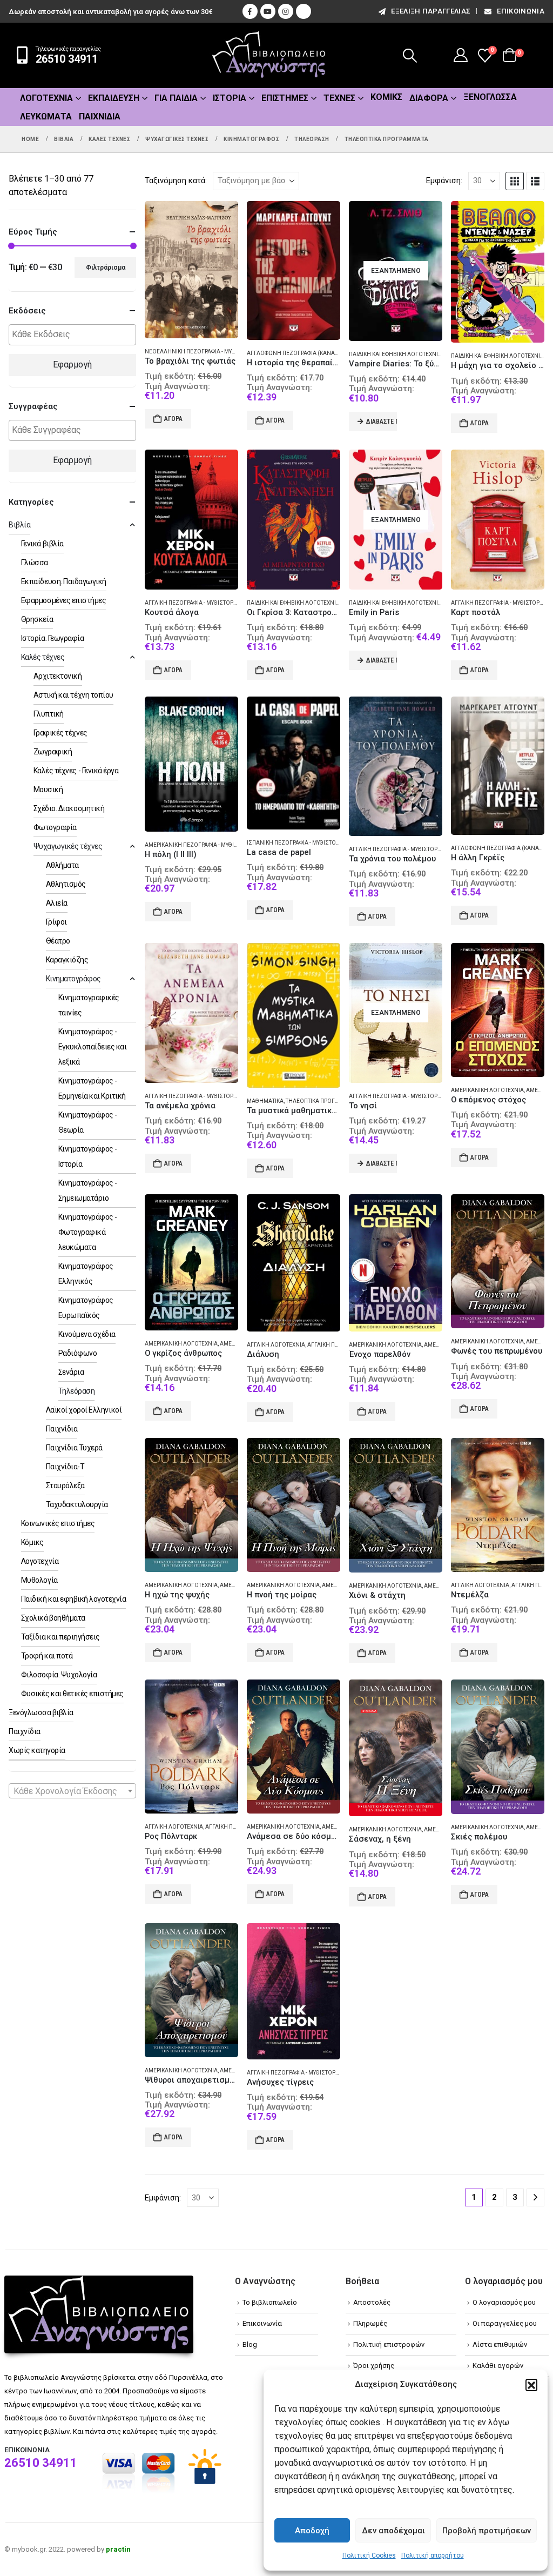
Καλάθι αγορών (498, 2366)
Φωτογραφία (55, 827)
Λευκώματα (46, 116)
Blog (250, 2344)
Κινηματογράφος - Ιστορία (88, 1156)
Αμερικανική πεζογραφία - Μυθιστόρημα (203, 845)
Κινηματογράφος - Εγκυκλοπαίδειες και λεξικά (93, 1047)
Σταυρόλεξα (65, 1486)
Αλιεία (57, 903)
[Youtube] (268, 11)
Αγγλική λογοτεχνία (276, 1345)
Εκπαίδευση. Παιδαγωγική (64, 581)
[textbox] (75, 335)
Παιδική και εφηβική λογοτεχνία (395, 354)
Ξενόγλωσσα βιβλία (41, 1712)
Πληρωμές (370, 2323)
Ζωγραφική (53, 752)
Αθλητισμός (66, 884)
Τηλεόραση (77, 1391)
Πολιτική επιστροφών (389, 2344)
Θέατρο (58, 941)
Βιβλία (19, 525)
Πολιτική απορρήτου (433, 2555)
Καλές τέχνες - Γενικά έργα (76, 771)
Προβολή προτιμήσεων (487, 2531)
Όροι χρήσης (374, 2366)
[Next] (535, 2197)
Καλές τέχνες (43, 657)
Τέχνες (339, 98)
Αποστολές (372, 2302)
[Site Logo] (269, 55)
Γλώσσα (35, 563)
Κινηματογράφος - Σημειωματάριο (88, 1190)
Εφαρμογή (72, 364)
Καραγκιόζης (67, 960)
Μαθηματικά (265, 1101)
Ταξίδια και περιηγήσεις (60, 1637)
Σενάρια (71, 1372)
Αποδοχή (312, 2531)
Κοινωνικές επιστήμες (58, 1523)
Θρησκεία (37, 619)
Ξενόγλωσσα (490, 97)
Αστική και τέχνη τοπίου (73, 695)
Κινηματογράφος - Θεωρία (88, 1122)
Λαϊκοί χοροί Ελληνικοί (84, 1410)
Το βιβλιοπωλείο (270, 2302)
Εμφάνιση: (444, 180)
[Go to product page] (191, 270)
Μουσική (48, 789)
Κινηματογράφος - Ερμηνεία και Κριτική (92, 1088)
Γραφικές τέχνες (60, 733)
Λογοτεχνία (46, 98)
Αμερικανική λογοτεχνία (487, 1090)
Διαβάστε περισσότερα (382, 421)
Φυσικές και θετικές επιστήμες (72, 1694)
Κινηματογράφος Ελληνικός (86, 1274)
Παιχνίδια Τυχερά (74, 1448)
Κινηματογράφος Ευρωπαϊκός (86, 1308)
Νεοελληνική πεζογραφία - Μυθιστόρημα (204, 352)
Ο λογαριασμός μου (504, 2302)
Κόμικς (386, 97)
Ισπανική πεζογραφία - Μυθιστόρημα (299, 843)
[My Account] (461, 55)
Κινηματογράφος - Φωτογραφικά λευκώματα (88, 1232)
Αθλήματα (62, 865)
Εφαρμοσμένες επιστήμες (63, 600)
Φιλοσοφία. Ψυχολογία (59, 1675)
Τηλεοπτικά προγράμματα (323, 1101)
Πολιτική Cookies (369, 2555)
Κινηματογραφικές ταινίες (89, 1005)
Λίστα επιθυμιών (500, 2344)
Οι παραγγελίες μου (505, 2323)
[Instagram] (286, 11)
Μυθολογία (39, 1580)
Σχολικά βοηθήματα (53, 1618)
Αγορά (173, 419)
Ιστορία (230, 98)
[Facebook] (250, 11)
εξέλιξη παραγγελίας (431, 11)
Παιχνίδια (100, 116)
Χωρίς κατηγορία (37, 1750)
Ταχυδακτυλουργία (77, 1504)
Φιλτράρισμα (106, 267)
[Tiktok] (304, 11)
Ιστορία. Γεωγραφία (52, 638)
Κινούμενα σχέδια (87, 1334)
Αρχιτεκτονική (58, 676)
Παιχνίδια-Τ (65, 1467)
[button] (531, 2385)
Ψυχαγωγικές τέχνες (68, 846)
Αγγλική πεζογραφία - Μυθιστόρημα (195, 603)
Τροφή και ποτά (47, 1656)
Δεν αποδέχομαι (393, 2531)
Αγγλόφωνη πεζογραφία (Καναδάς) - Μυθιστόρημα (319, 353)
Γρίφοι (56, 922)
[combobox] (72, 1791)
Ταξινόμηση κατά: (176, 180)
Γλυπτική (49, 714)
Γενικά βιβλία (42, 544)
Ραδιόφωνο (78, 1353)
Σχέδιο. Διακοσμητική (69, 808)
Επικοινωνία (521, 11)
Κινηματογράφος (73, 979)
